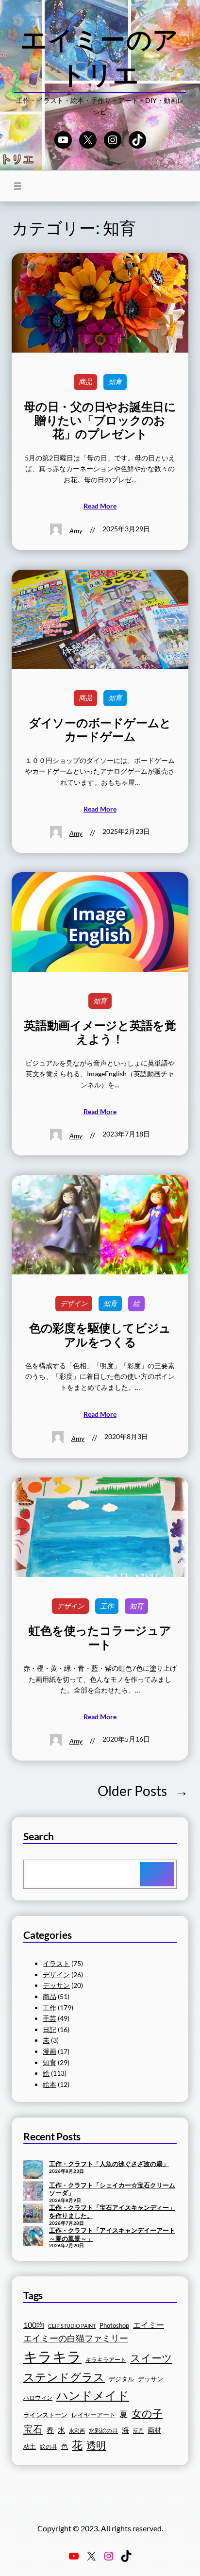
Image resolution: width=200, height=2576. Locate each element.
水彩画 (77, 2431)
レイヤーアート (93, 2415)
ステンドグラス (64, 2377)
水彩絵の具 (103, 2431)
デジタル (121, 2379)
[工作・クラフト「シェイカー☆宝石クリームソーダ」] (33, 2192)
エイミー (149, 2325)
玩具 (138, 2431)
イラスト (56, 1963)
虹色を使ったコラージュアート (100, 1637)
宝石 (33, 2429)
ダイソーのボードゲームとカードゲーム (100, 729)
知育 (115, 381)
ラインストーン (45, 2415)
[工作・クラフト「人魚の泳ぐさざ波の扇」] (33, 2170)
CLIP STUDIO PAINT (72, 2326)
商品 (85, 381)
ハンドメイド (93, 2395)
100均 (34, 2325)
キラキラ (52, 2356)
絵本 (50, 2084)
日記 (50, 2029)
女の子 (147, 2413)
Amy (76, 531)
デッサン (56, 1985)
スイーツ (151, 2358)
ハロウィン (38, 2398)
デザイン (74, 1303)
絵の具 (49, 2447)
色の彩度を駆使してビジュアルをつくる (100, 1335)
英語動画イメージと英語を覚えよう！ (100, 1032)
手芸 (50, 2018)
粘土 (30, 2447)
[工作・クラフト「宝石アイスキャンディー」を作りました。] (33, 2214)
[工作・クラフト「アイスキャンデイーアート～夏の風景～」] (33, 2237)
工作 (107, 1606)
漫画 (50, 2051)
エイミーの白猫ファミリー (76, 2338)
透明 (96, 2445)
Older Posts (143, 1791)
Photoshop (114, 2326)
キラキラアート (106, 2360)
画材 (154, 2430)
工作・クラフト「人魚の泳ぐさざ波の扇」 (109, 2164)
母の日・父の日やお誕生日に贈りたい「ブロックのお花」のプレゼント (100, 420)
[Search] (157, 1874)
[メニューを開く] (17, 186)
